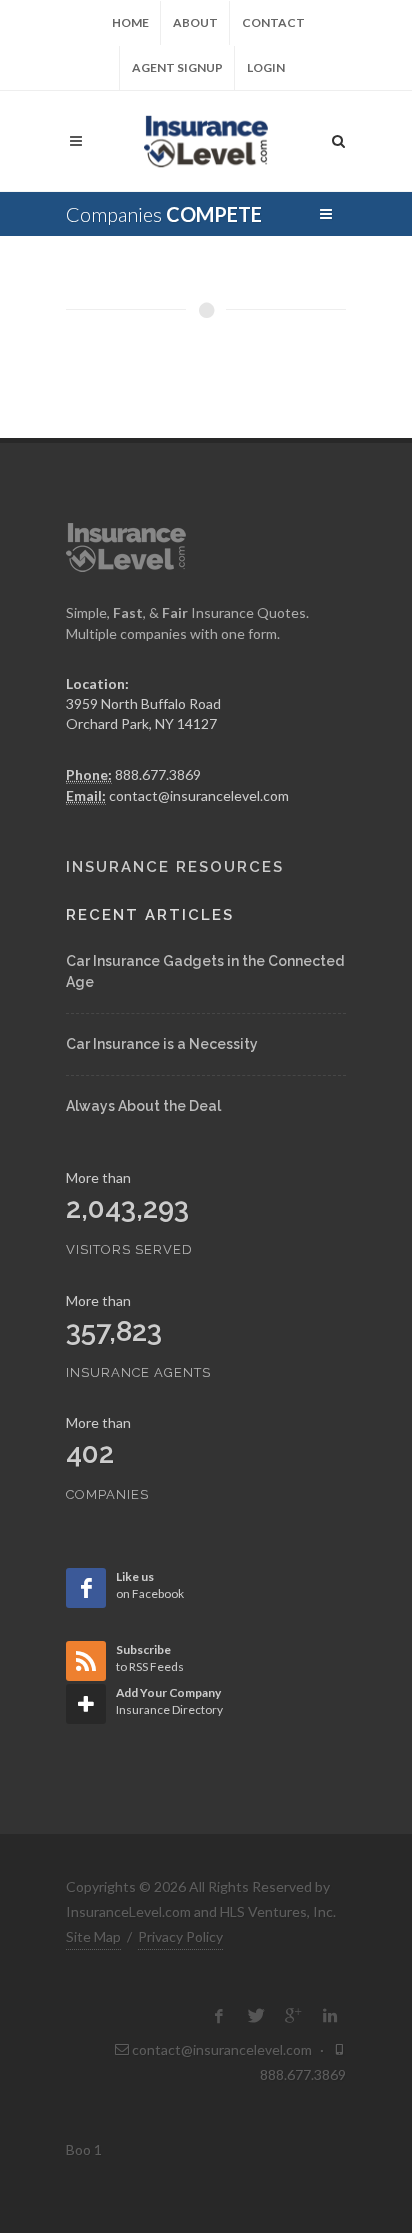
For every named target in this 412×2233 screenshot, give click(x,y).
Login (266, 67)
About (195, 22)
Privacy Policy (180, 1936)
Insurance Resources (175, 867)
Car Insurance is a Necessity (162, 1044)
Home (130, 22)
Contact (273, 22)
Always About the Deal (143, 1106)
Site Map (93, 1936)
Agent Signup (177, 67)
